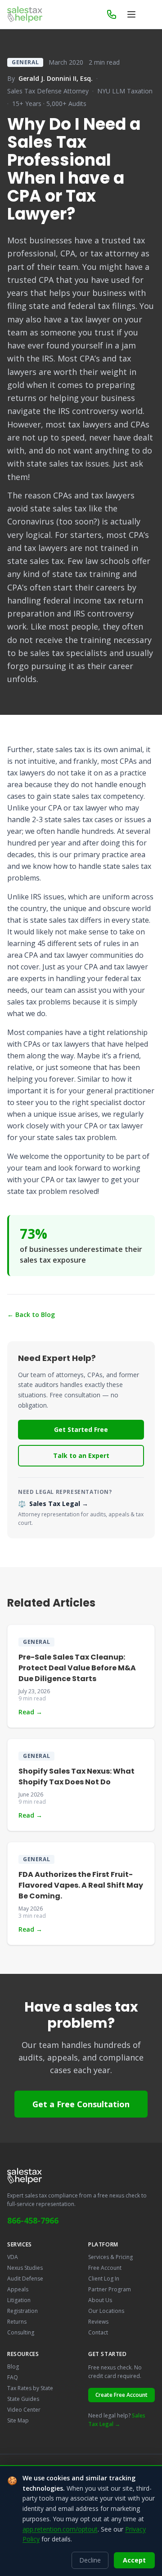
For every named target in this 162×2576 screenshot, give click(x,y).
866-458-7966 (33, 2220)
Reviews (98, 2322)
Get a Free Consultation (81, 2104)
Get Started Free (81, 1429)
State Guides (23, 2399)
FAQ (13, 2377)
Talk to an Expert (81, 1455)
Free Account (105, 2268)
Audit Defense (25, 2279)
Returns (17, 2322)
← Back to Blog (31, 1314)
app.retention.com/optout (60, 2529)
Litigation (19, 2300)
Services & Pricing (110, 2257)
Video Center (24, 2410)
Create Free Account (121, 2395)
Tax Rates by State (30, 2388)
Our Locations (106, 2311)
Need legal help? (117, 2420)
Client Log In (104, 2279)
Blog (13, 2367)
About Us (100, 2300)
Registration (22, 2311)
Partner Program (110, 2289)
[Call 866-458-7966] (112, 14)
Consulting (21, 2332)
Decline (90, 2560)
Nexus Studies (25, 2268)
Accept (134, 2560)
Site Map (18, 2420)
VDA (13, 2257)
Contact (98, 2332)
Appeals (18, 2289)
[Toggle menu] (131, 14)
